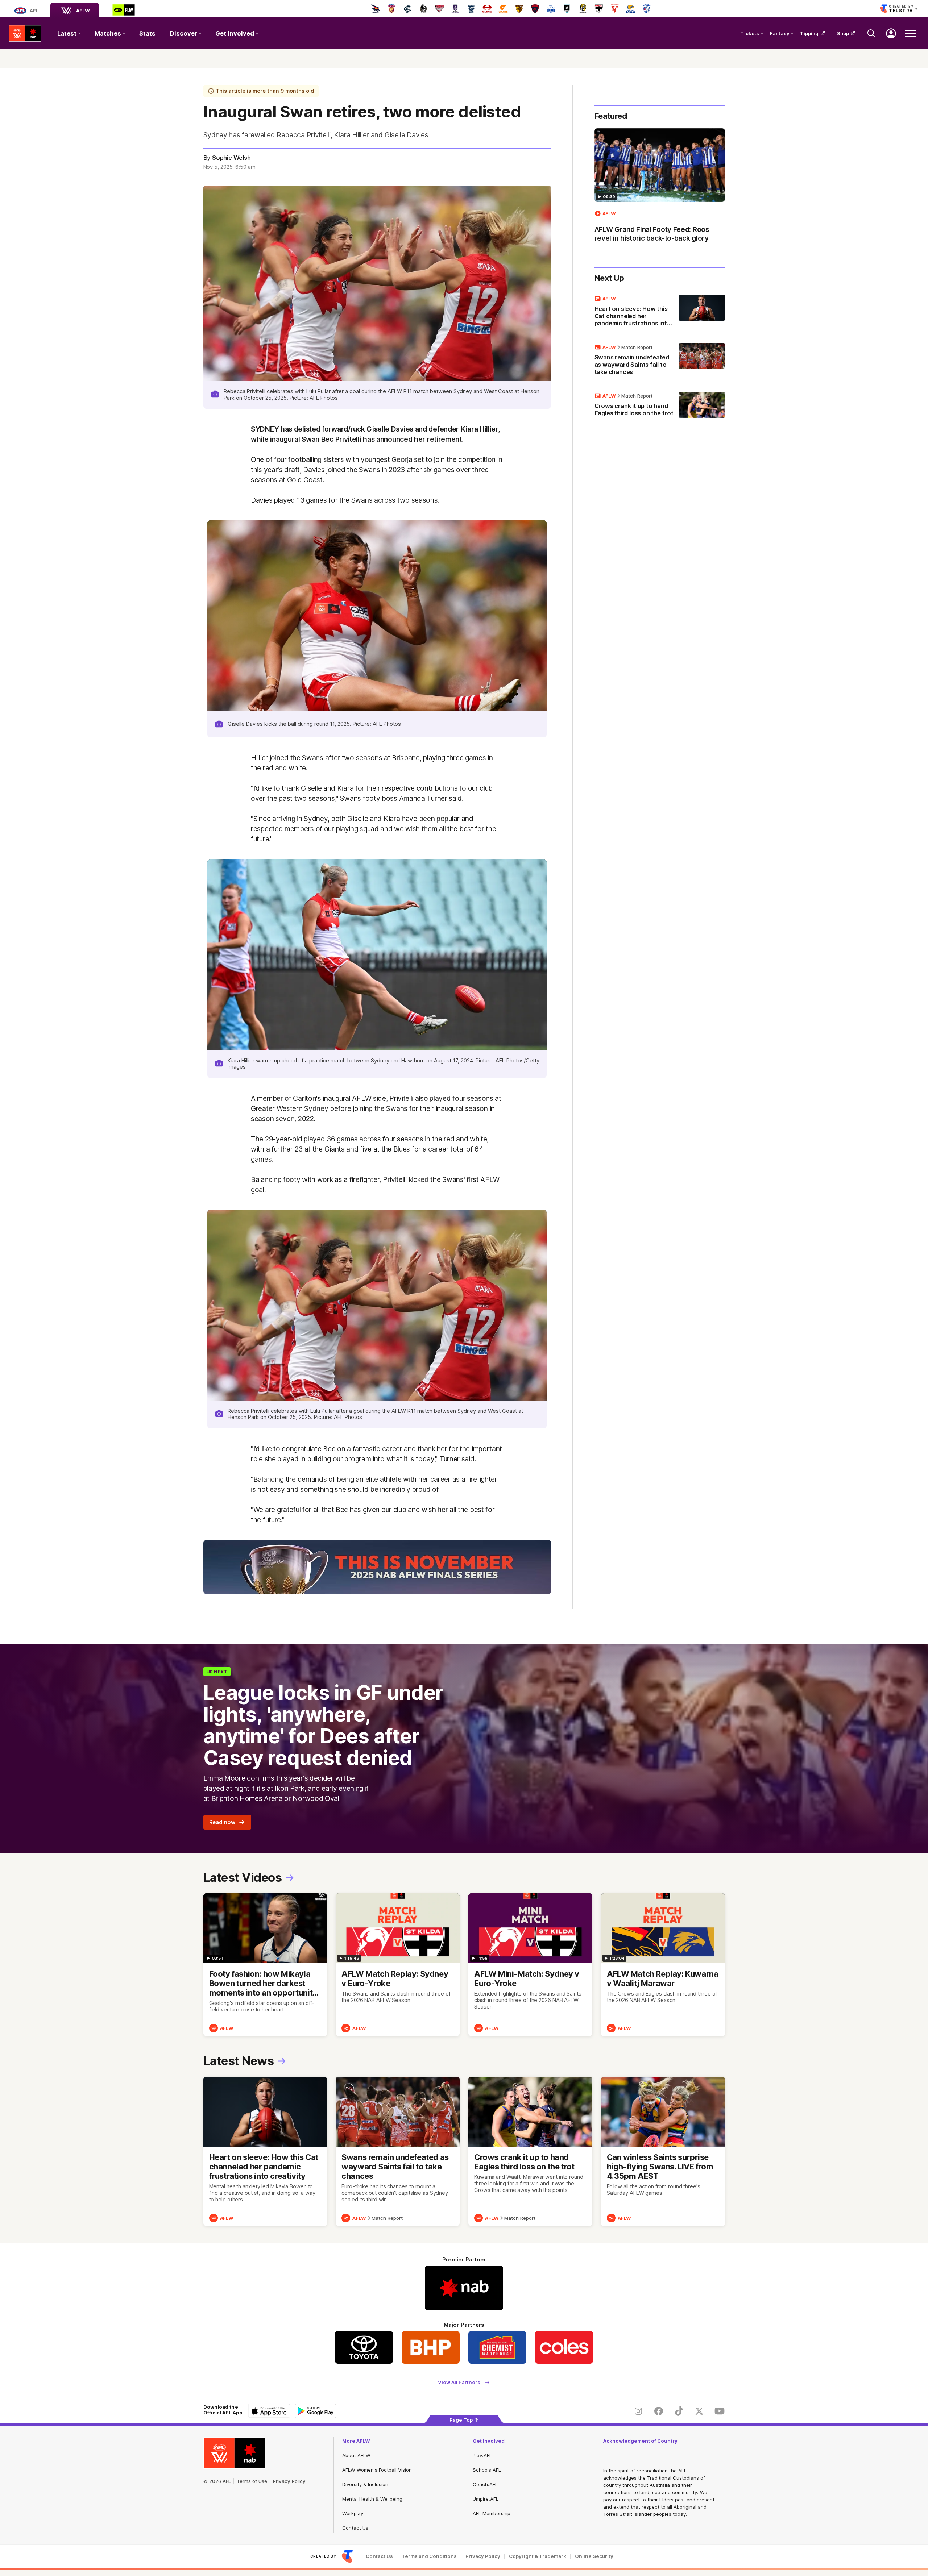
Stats (147, 33)
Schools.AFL (487, 2470)
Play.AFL (482, 2455)
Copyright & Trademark (538, 2556)
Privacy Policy (289, 2481)
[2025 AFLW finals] (377, 1567)
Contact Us (355, 2528)
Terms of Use (252, 2481)
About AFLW (356, 2455)
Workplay (353, 2513)
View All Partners (459, 2382)
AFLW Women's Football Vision (377, 2470)
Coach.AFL (485, 2484)
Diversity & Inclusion (365, 2484)
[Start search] (871, 33)
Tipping (809, 33)
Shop (843, 33)
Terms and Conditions (429, 2556)
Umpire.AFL (486, 2499)
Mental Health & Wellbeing (372, 2499)
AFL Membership (492, 2513)
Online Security (594, 2556)
